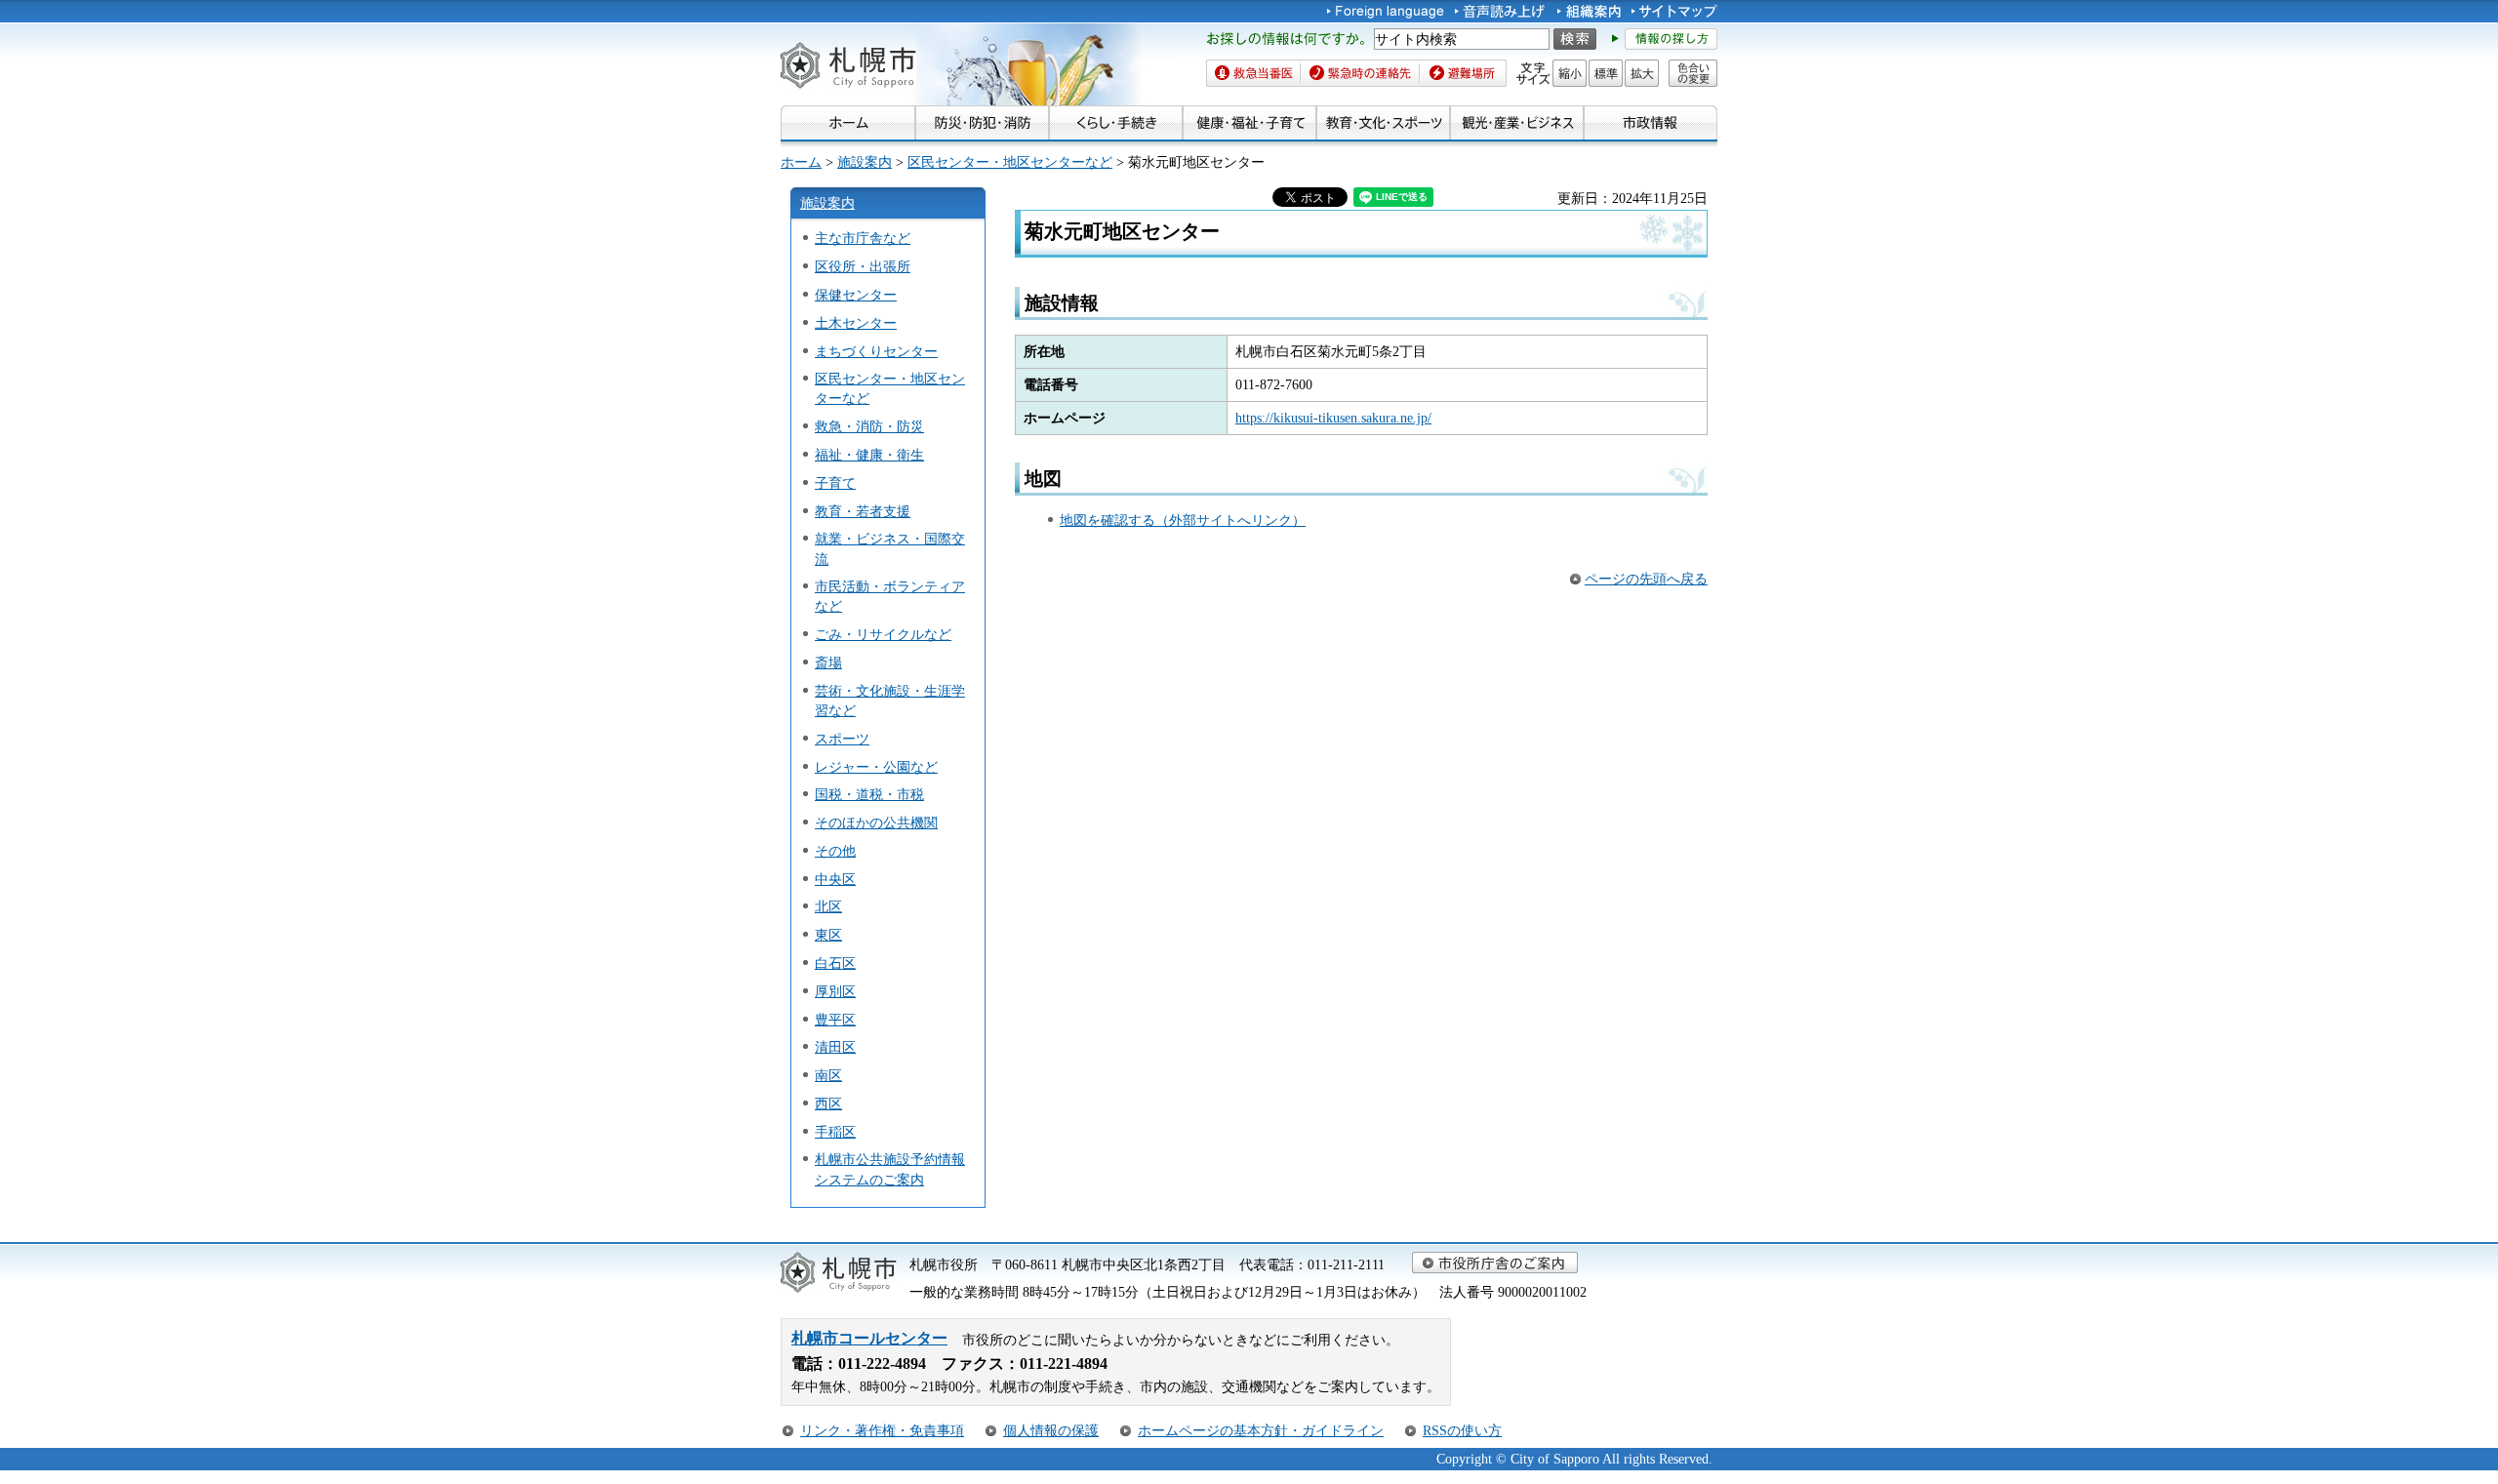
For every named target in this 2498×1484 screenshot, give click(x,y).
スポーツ (842, 739)
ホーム (801, 162)
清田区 (835, 1047)
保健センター (856, 295)
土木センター (856, 323)
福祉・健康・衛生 (869, 455)
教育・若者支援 (863, 511)
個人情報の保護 (1051, 1430)
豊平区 (835, 1020)
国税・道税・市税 (869, 794)
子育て (835, 483)
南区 (828, 1075)
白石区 (835, 963)
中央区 (835, 879)
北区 (828, 906)
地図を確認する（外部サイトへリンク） (1183, 520)
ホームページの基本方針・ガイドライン (1261, 1430)
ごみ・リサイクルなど (883, 634)
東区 (828, 935)
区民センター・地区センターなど (1010, 162)
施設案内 (865, 162)
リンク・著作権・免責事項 (882, 1430)
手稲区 (835, 1132)
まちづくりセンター (876, 351)
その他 (835, 851)
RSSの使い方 (1462, 1430)
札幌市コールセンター (869, 1338)
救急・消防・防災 (869, 426)
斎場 (828, 662)
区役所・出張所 (863, 266)
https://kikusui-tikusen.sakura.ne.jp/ (1333, 418)
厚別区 (835, 991)
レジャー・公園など (876, 767)
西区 (828, 1103)
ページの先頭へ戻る (1646, 579)
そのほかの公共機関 (876, 822)
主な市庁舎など (863, 238)
